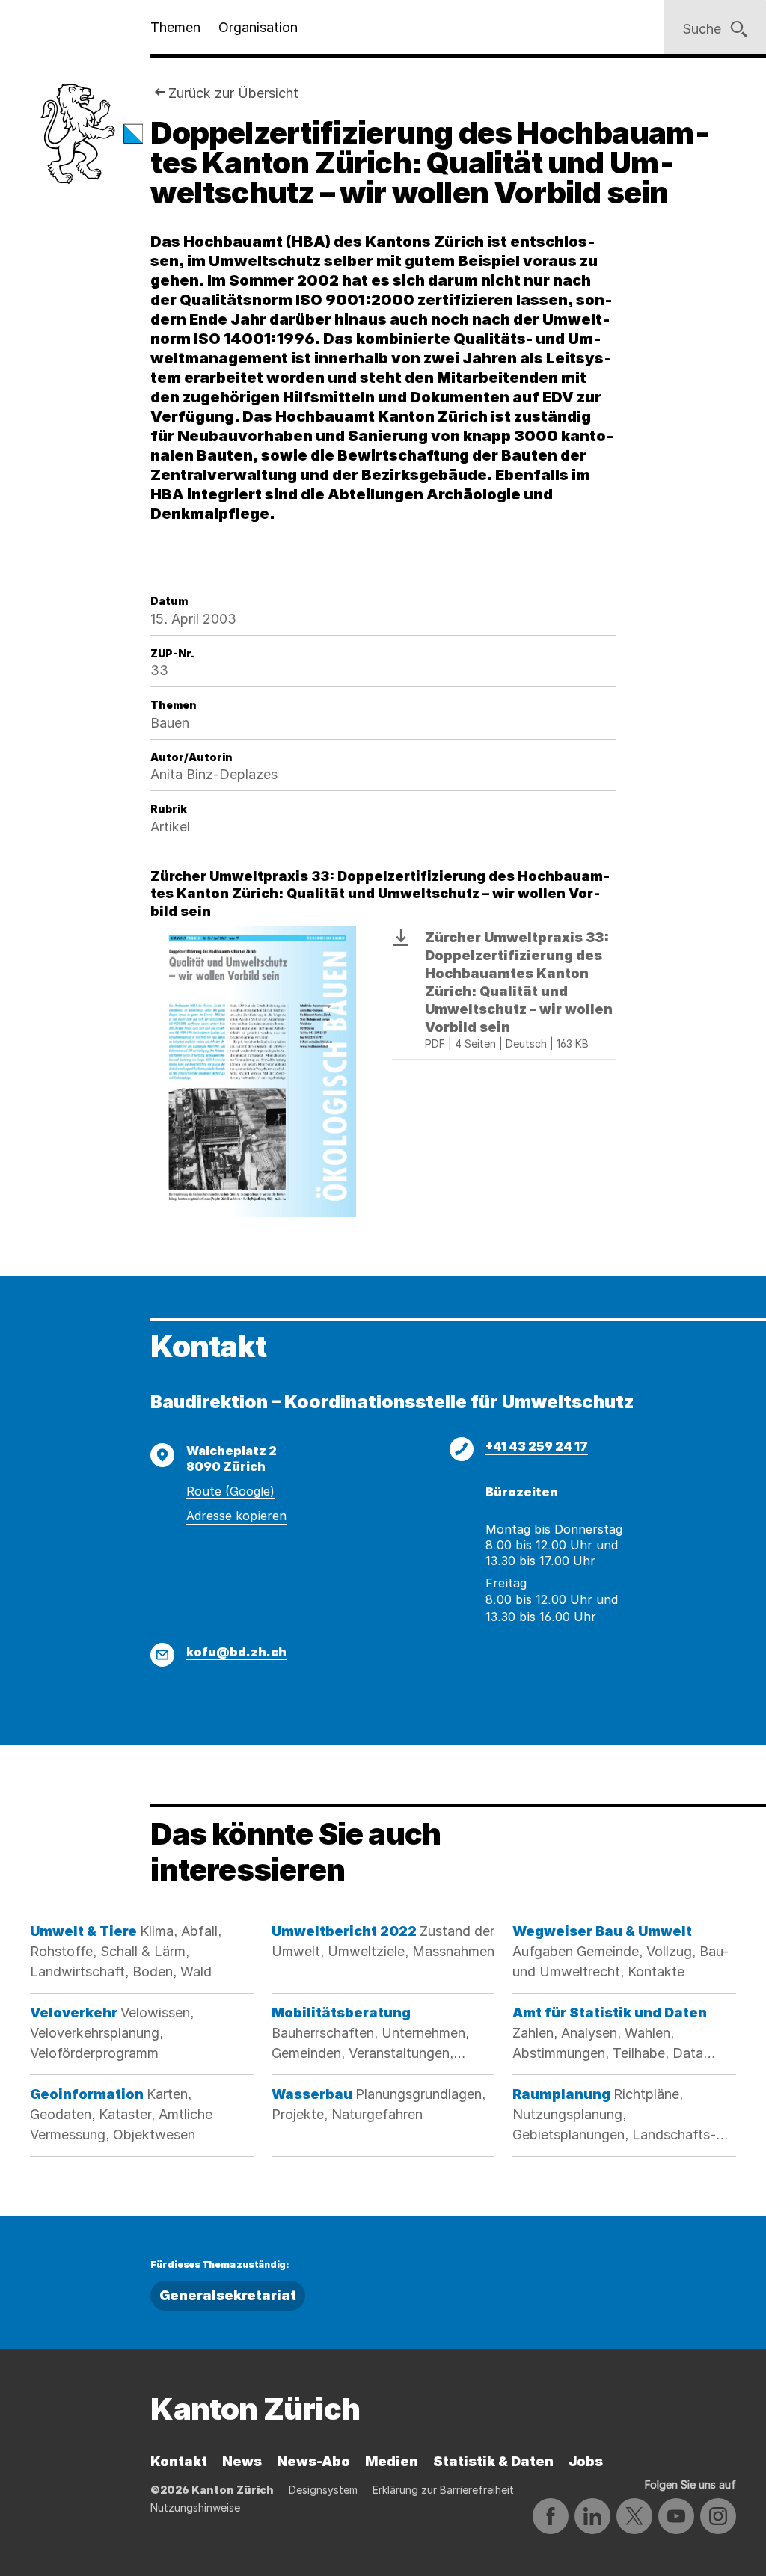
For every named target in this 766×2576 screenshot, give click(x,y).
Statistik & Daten (493, 2461)
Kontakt (179, 2461)
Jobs (586, 2461)
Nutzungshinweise (195, 2508)
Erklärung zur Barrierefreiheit (443, 2490)
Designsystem (323, 2490)
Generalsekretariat (228, 2295)
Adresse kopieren (236, 1516)
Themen (175, 27)
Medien (392, 2461)
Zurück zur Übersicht (233, 93)
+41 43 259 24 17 (537, 1446)
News (242, 2461)
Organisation (258, 27)
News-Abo (313, 2461)
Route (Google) (230, 1491)
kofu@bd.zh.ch (236, 1652)
